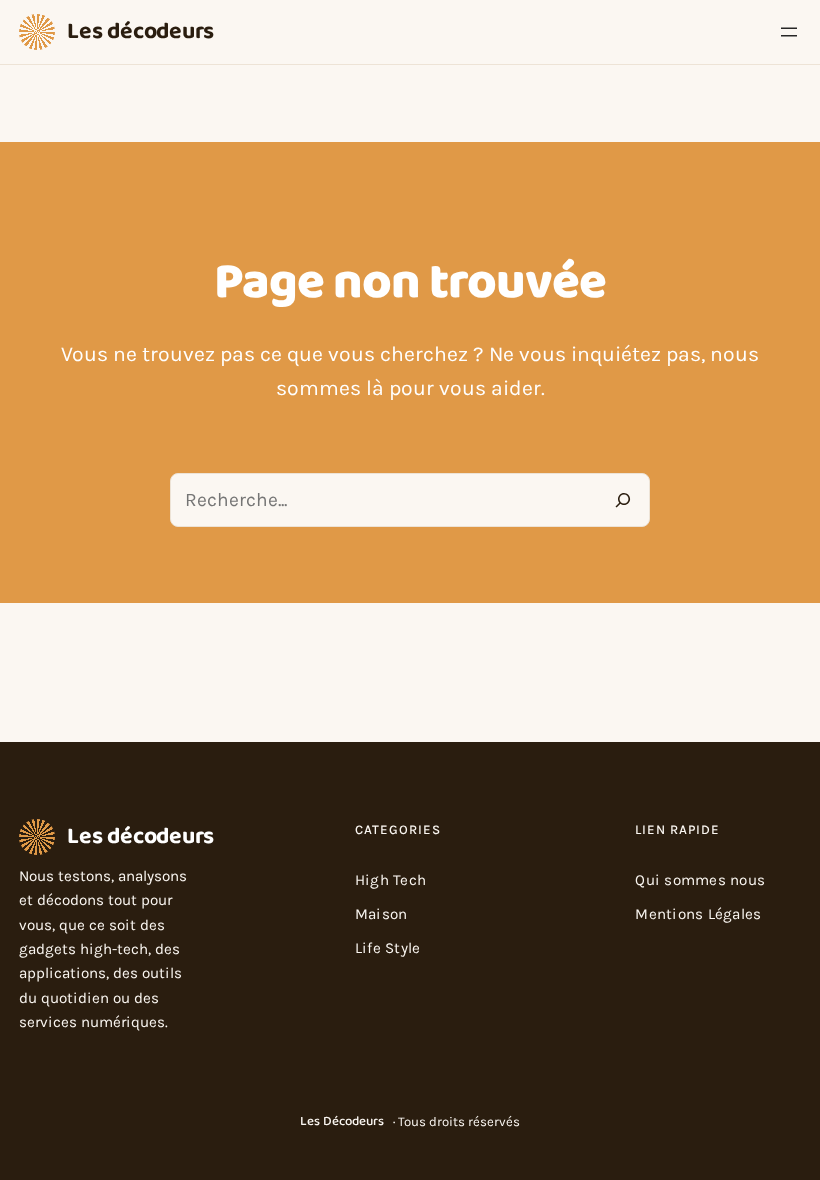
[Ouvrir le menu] (789, 32)
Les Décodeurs (342, 1121)
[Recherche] (623, 499)
